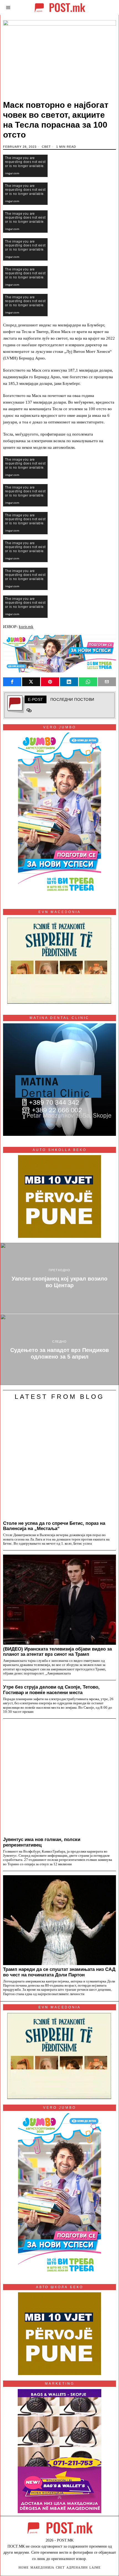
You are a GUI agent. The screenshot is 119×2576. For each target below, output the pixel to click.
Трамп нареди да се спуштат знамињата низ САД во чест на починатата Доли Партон (59, 1972)
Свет (46, 147)
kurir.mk (26, 627)
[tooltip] (12, 682)
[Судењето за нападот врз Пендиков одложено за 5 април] (59, 1350)
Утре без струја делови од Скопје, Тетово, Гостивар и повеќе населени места (51, 1690)
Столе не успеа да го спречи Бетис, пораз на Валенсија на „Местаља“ (54, 1526)
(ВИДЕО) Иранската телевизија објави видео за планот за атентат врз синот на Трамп (57, 1652)
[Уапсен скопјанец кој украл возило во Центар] (59, 1278)
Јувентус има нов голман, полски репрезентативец (42, 1842)
